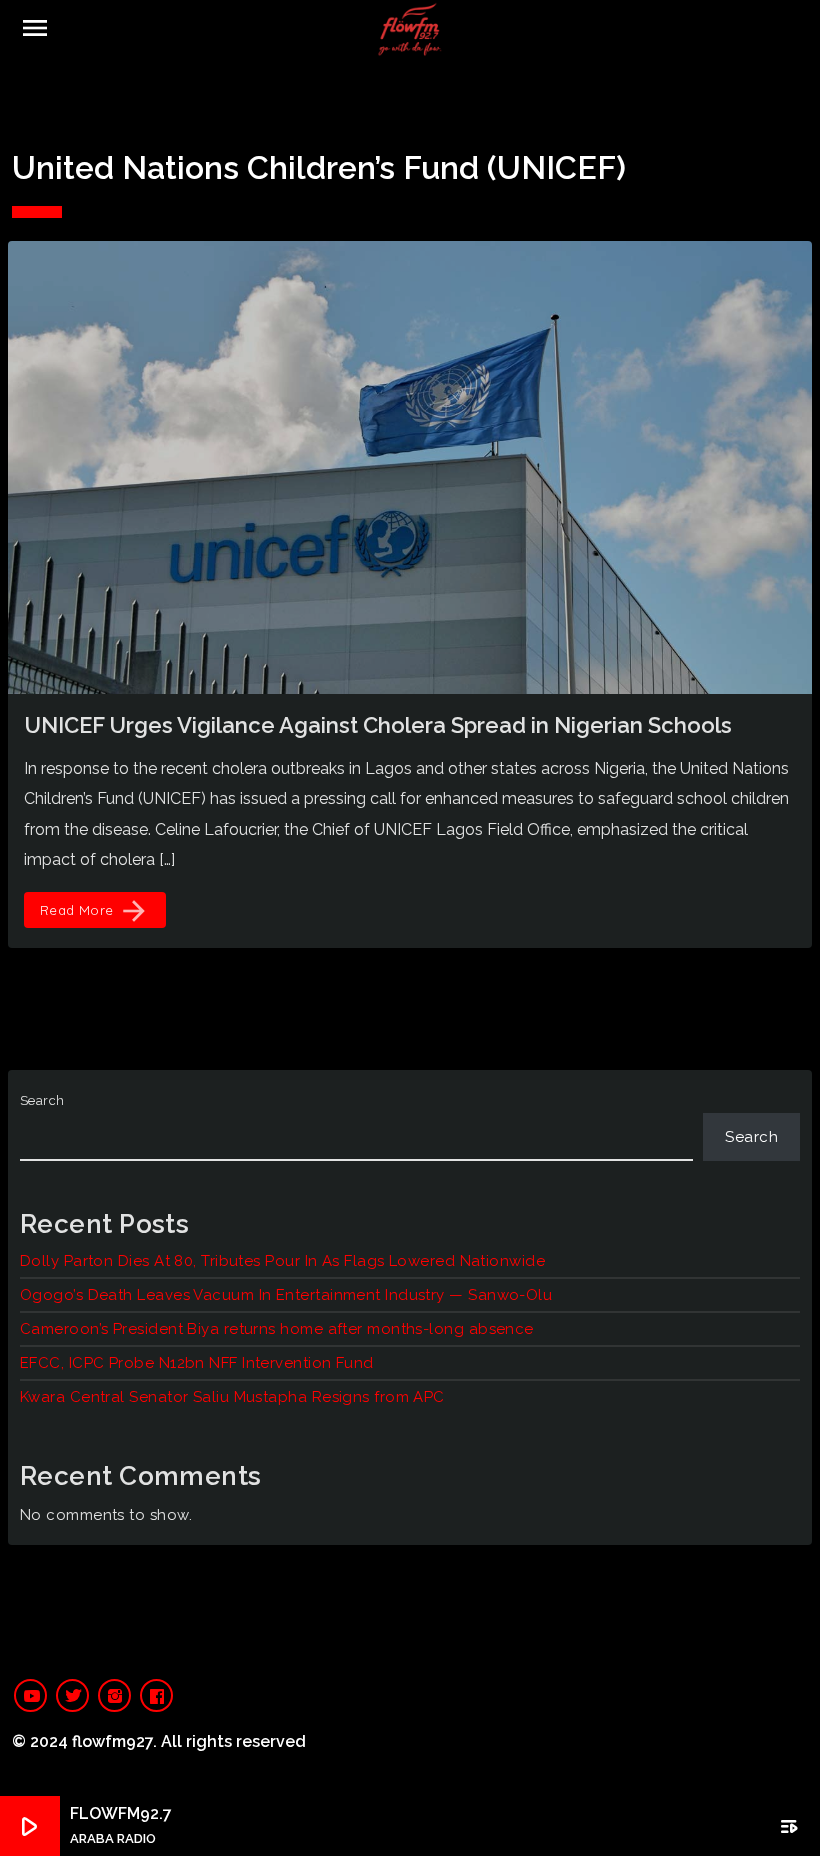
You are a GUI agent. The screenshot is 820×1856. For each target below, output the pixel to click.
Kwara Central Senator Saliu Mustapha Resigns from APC (232, 1397)
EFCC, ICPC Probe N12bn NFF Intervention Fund (197, 1363)
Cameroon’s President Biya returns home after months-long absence (277, 1329)
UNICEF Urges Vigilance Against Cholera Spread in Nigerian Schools (378, 725)
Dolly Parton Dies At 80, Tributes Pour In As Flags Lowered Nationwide (282, 1261)
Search (42, 1100)
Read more (95, 911)
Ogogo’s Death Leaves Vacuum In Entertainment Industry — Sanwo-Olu (286, 1295)
